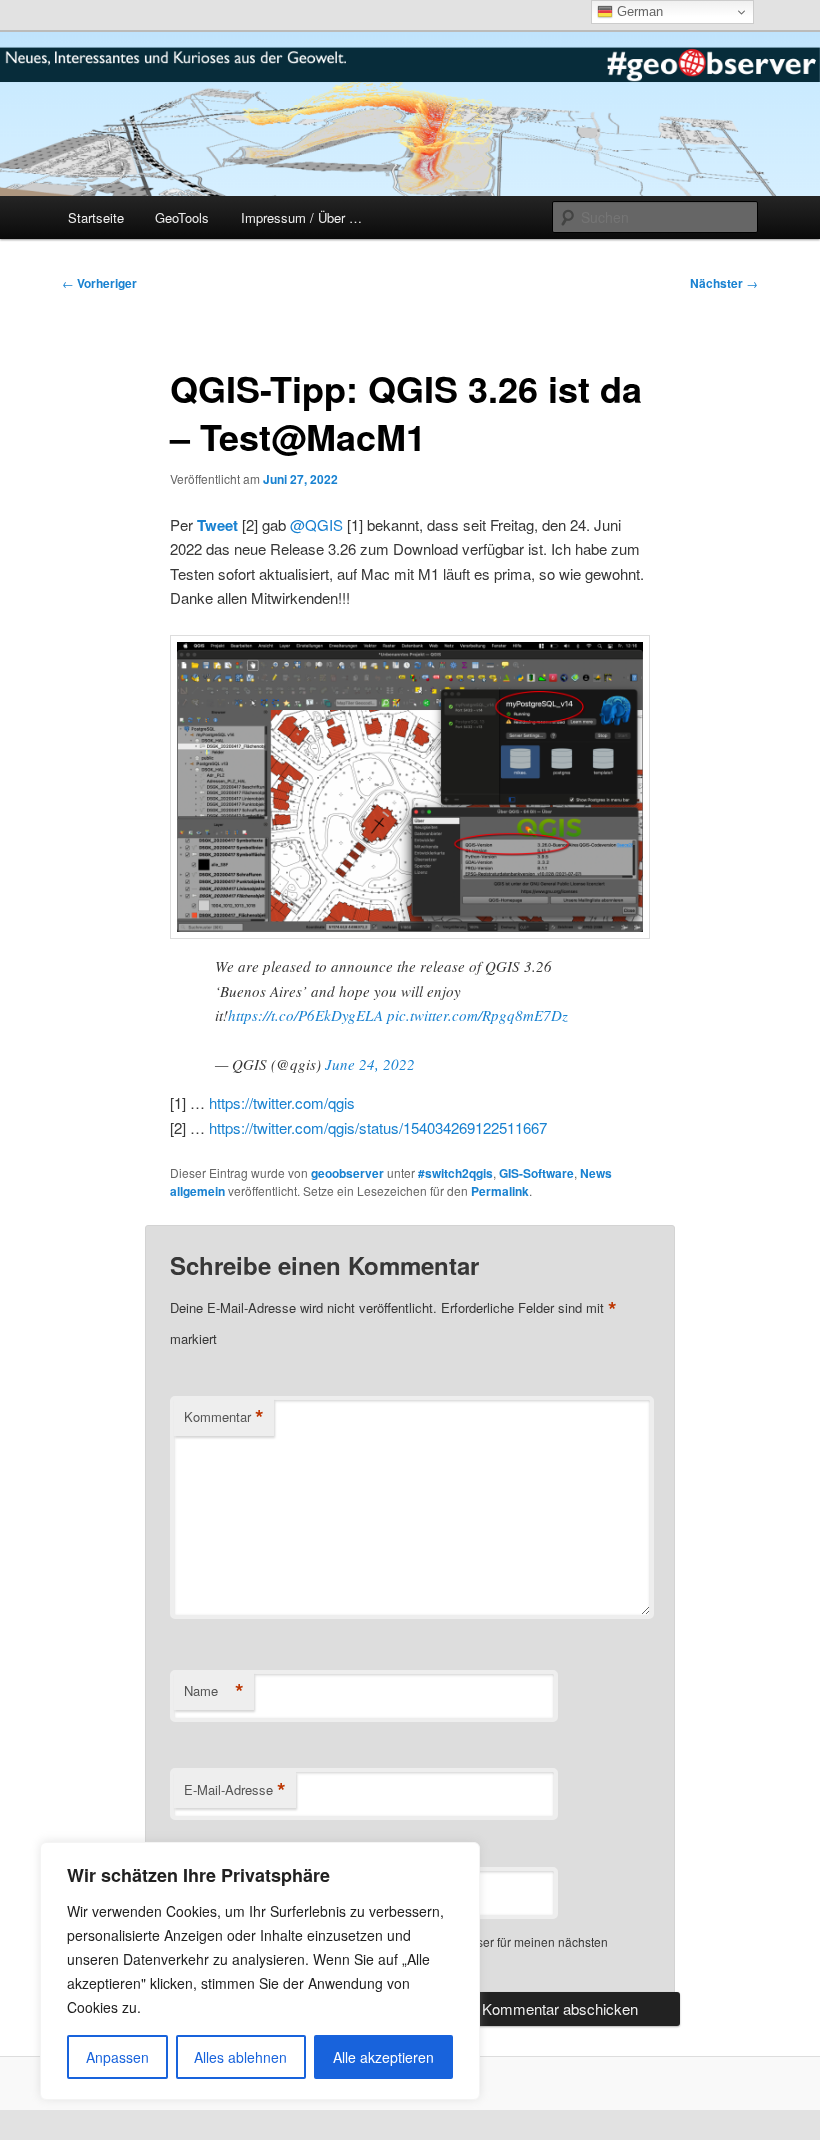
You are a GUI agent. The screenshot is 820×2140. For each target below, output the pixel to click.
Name (214, 1691)
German (638, 11)
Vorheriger (99, 283)
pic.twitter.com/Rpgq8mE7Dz (477, 1015)
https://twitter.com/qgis (282, 1102)
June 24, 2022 (370, 1064)
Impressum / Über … (301, 217)
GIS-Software (536, 1173)
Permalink (500, 1191)
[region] (260, 1971)
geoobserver (347, 1173)
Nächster (724, 283)
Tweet (217, 525)
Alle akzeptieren (383, 2057)
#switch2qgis (455, 1173)
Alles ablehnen (240, 2057)
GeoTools (182, 217)
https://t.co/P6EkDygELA (305, 1015)
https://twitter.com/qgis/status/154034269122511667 (378, 1127)
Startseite (96, 217)
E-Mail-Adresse (235, 1790)
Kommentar (224, 1417)
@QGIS (316, 524)
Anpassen (117, 2057)
